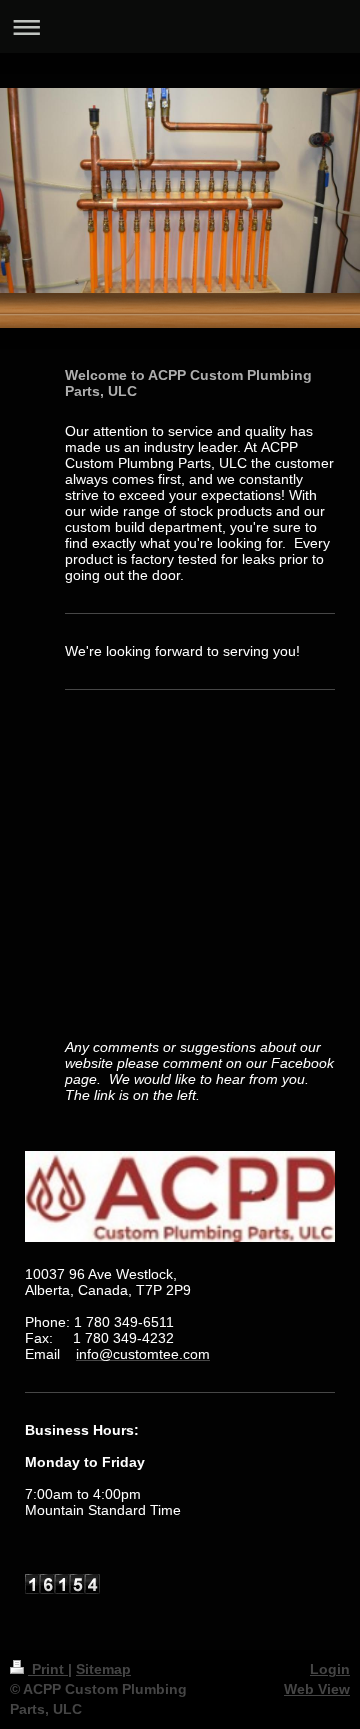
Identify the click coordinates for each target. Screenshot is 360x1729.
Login (330, 1669)
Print (48, 1669)
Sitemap (103, 1669)
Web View (317, 1689)
